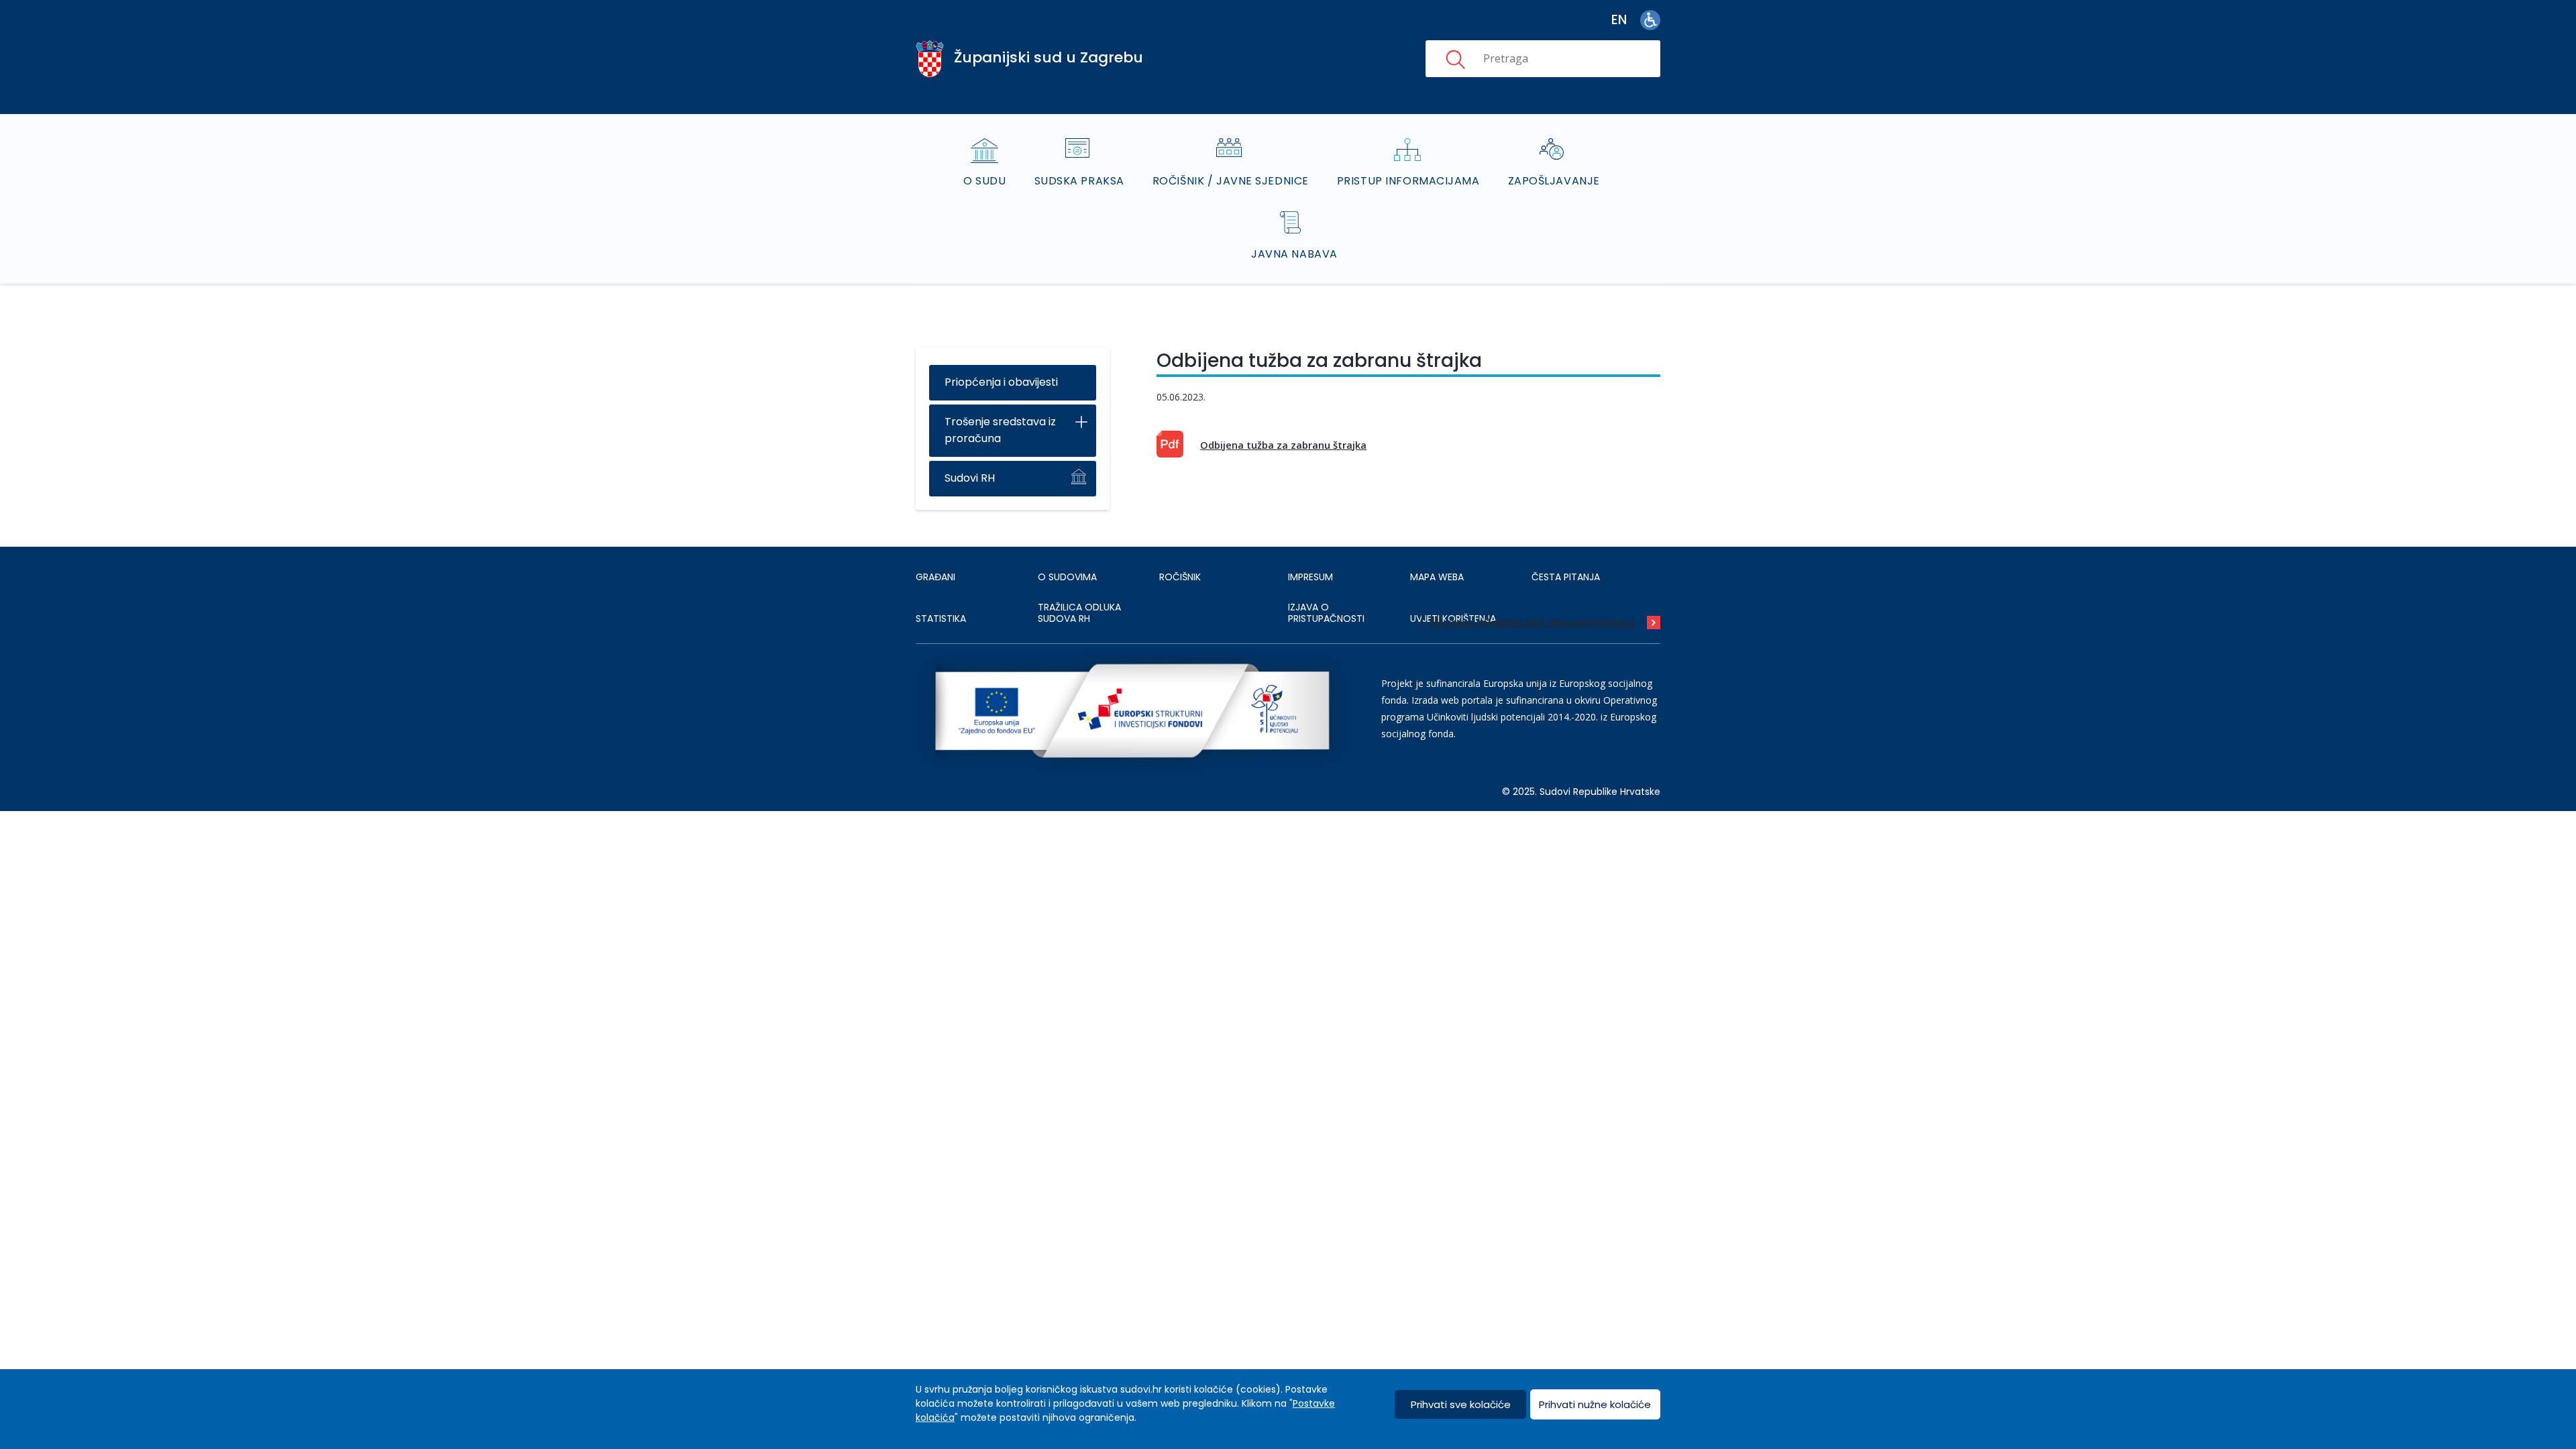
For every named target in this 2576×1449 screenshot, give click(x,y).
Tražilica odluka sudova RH (1079, 613)
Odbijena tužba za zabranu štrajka (1283, 445)
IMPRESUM (1310, 577)
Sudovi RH (970, 478)
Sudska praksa (1079, 181)
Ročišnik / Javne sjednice (1231, 181)
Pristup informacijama (1408, 181)
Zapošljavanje (1554, 181)
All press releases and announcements (1532, 623)
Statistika (941, 619)
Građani (935, 577)
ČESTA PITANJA (1566, 577)
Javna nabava (1294, 254)
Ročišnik (1180, 577)
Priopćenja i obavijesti (1001, 382)
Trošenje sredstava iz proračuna (1000, 430)
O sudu (984, 181)
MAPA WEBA (1437, 577)
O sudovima (1067, 577)
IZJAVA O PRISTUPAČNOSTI (1326, 613)
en (1619, 20)
